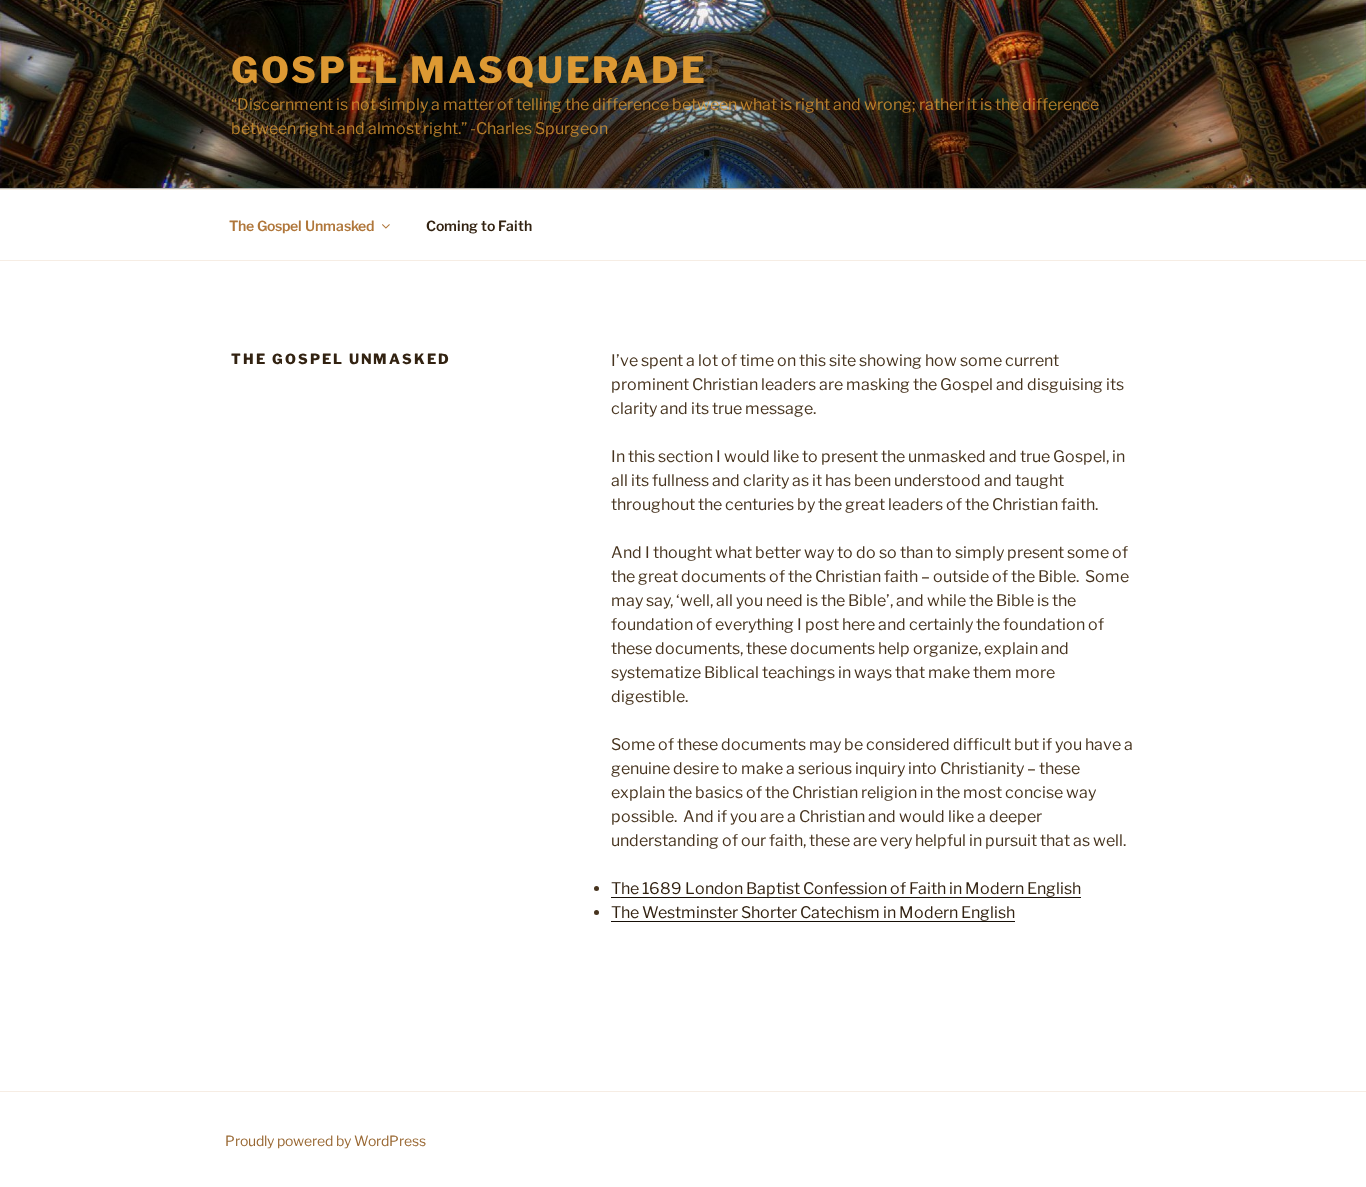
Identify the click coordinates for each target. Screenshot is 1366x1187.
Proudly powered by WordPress (325, 1140)
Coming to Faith (479, 225)
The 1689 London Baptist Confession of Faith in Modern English (846, 888)
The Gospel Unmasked (301, 225)
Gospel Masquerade (469, 70)
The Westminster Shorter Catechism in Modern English (813, 912)
